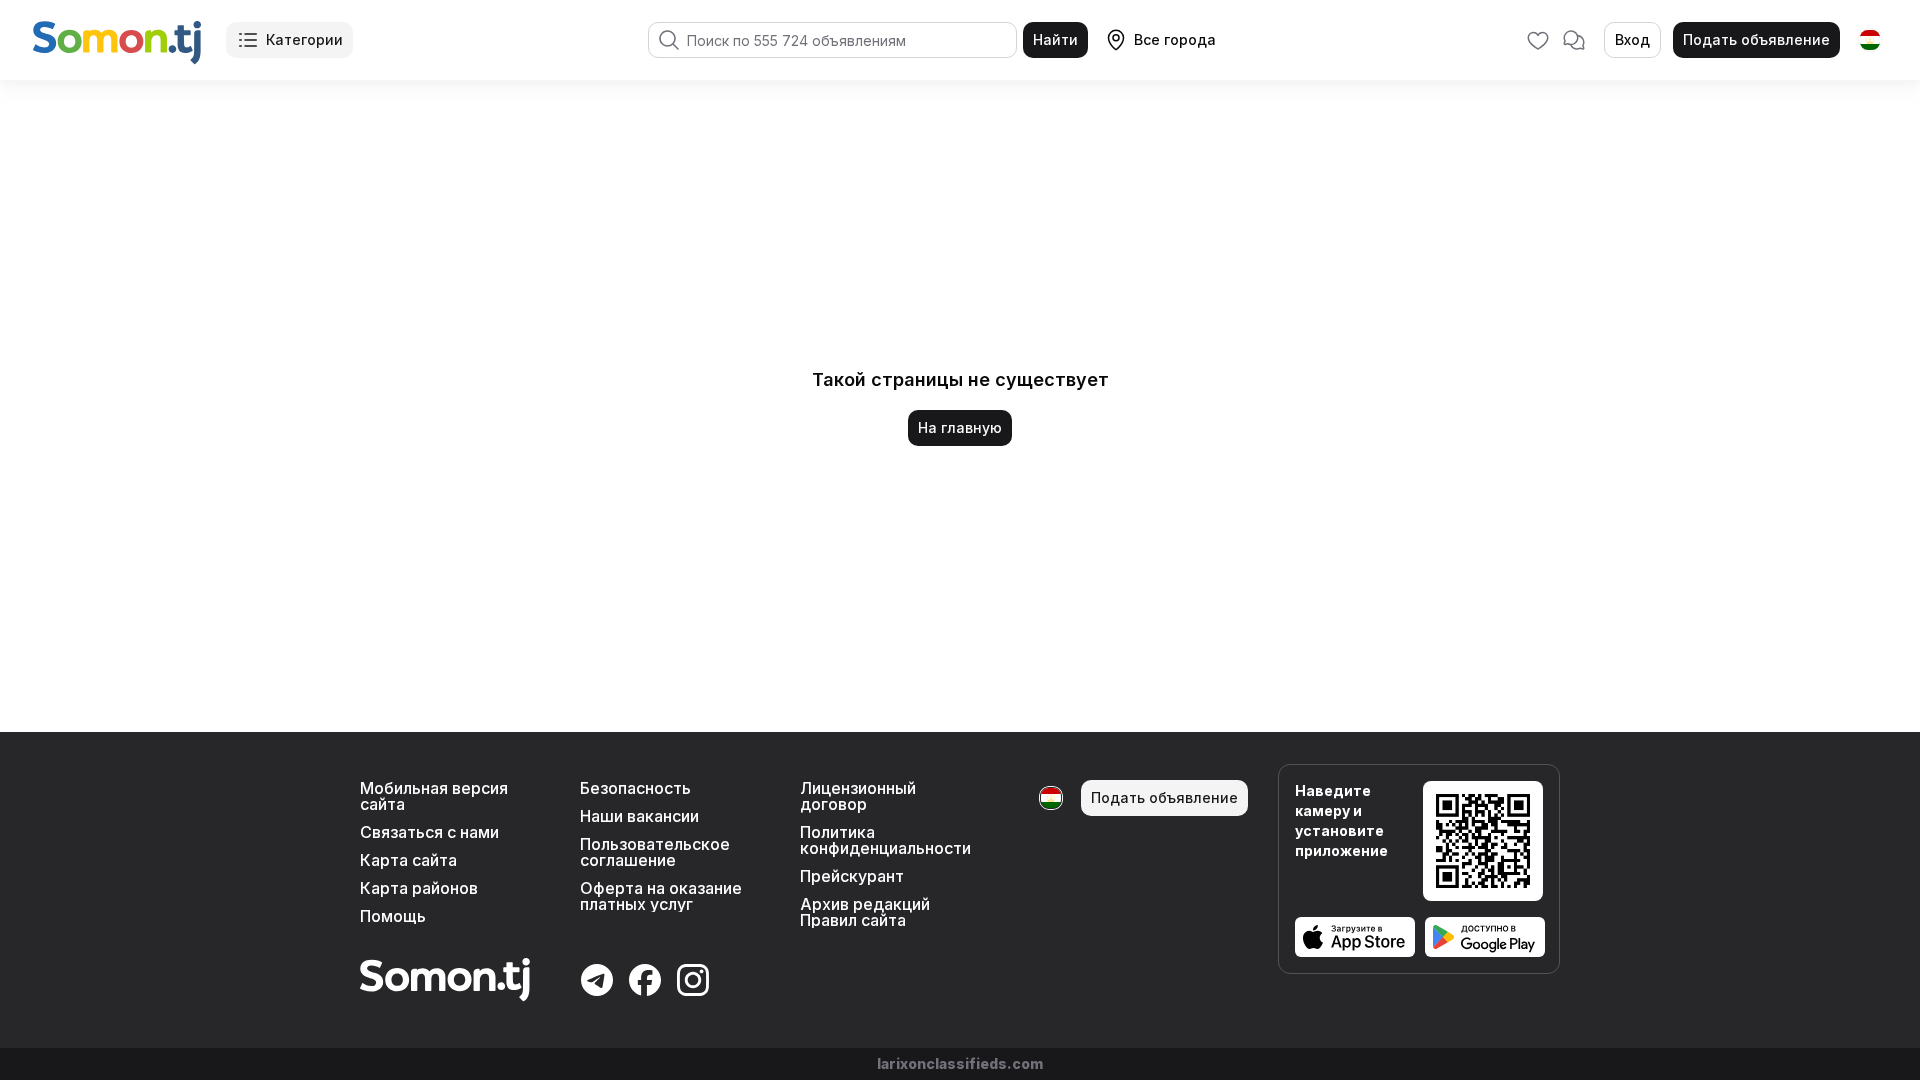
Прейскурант (852, 876)
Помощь (393, 916)
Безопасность (635, 788)
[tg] (1870, 40)
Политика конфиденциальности (885, 840)
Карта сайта (408, 860)
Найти (1055, 39)
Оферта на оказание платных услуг (661, 896)
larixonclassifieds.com (960, 1063)
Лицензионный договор (858, 796)
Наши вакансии (639, 816)
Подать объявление (1756, 39)
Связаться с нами (429, 832)
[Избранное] (1538, 40)
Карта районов (419, 888)
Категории (304, 39)
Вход (1632, 39)
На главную (960, 427)
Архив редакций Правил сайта (865, 912)
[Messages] (1574, 40)
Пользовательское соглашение (655, 852)
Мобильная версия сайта (434, 796)
